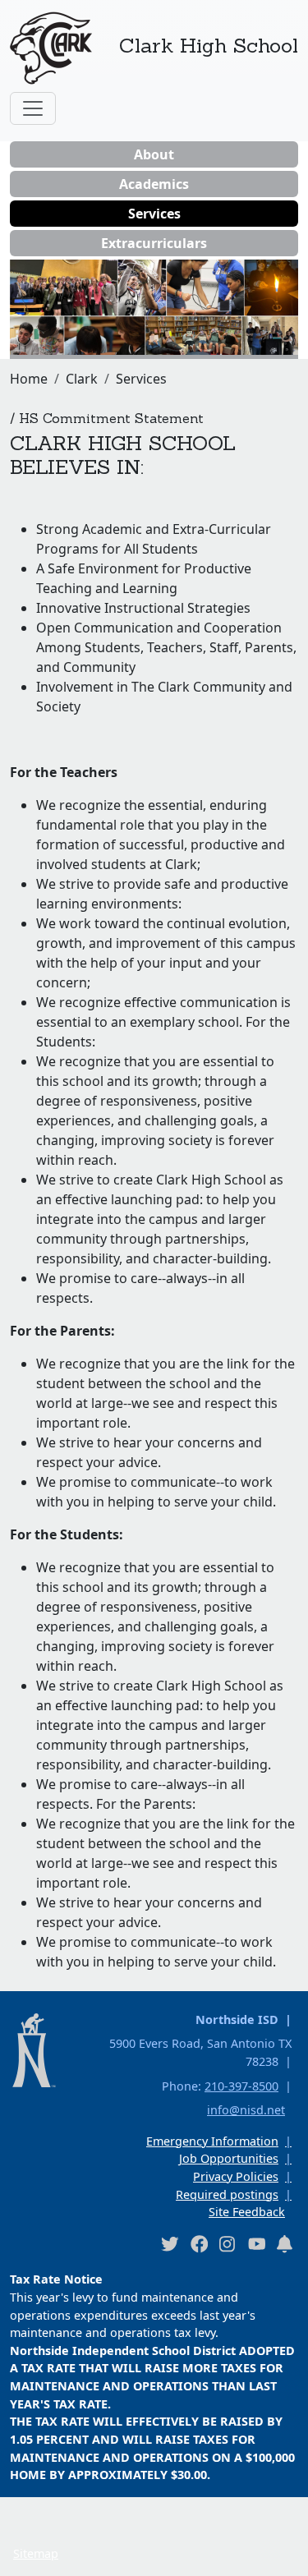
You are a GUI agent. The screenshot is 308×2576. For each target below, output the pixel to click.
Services (154, 214)
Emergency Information (212, 2141)
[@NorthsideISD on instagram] (228, 2244)
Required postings (227, 2194)
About (154, 154)
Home (29, 379)
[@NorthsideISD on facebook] (199, 2244)
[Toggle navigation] (33, 108)
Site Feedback (247, 2212)
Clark (82, 379)
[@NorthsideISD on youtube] (256, 2243)
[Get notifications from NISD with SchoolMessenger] (285, 2244)
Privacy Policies (236, 2176)
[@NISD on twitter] (169, 2244)
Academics (154, 184)
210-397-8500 (241, 2086)
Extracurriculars (154, 243)
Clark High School (209, 45)
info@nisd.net (246, 2110)
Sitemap (36, 2553)
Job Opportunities (229, 2158)
